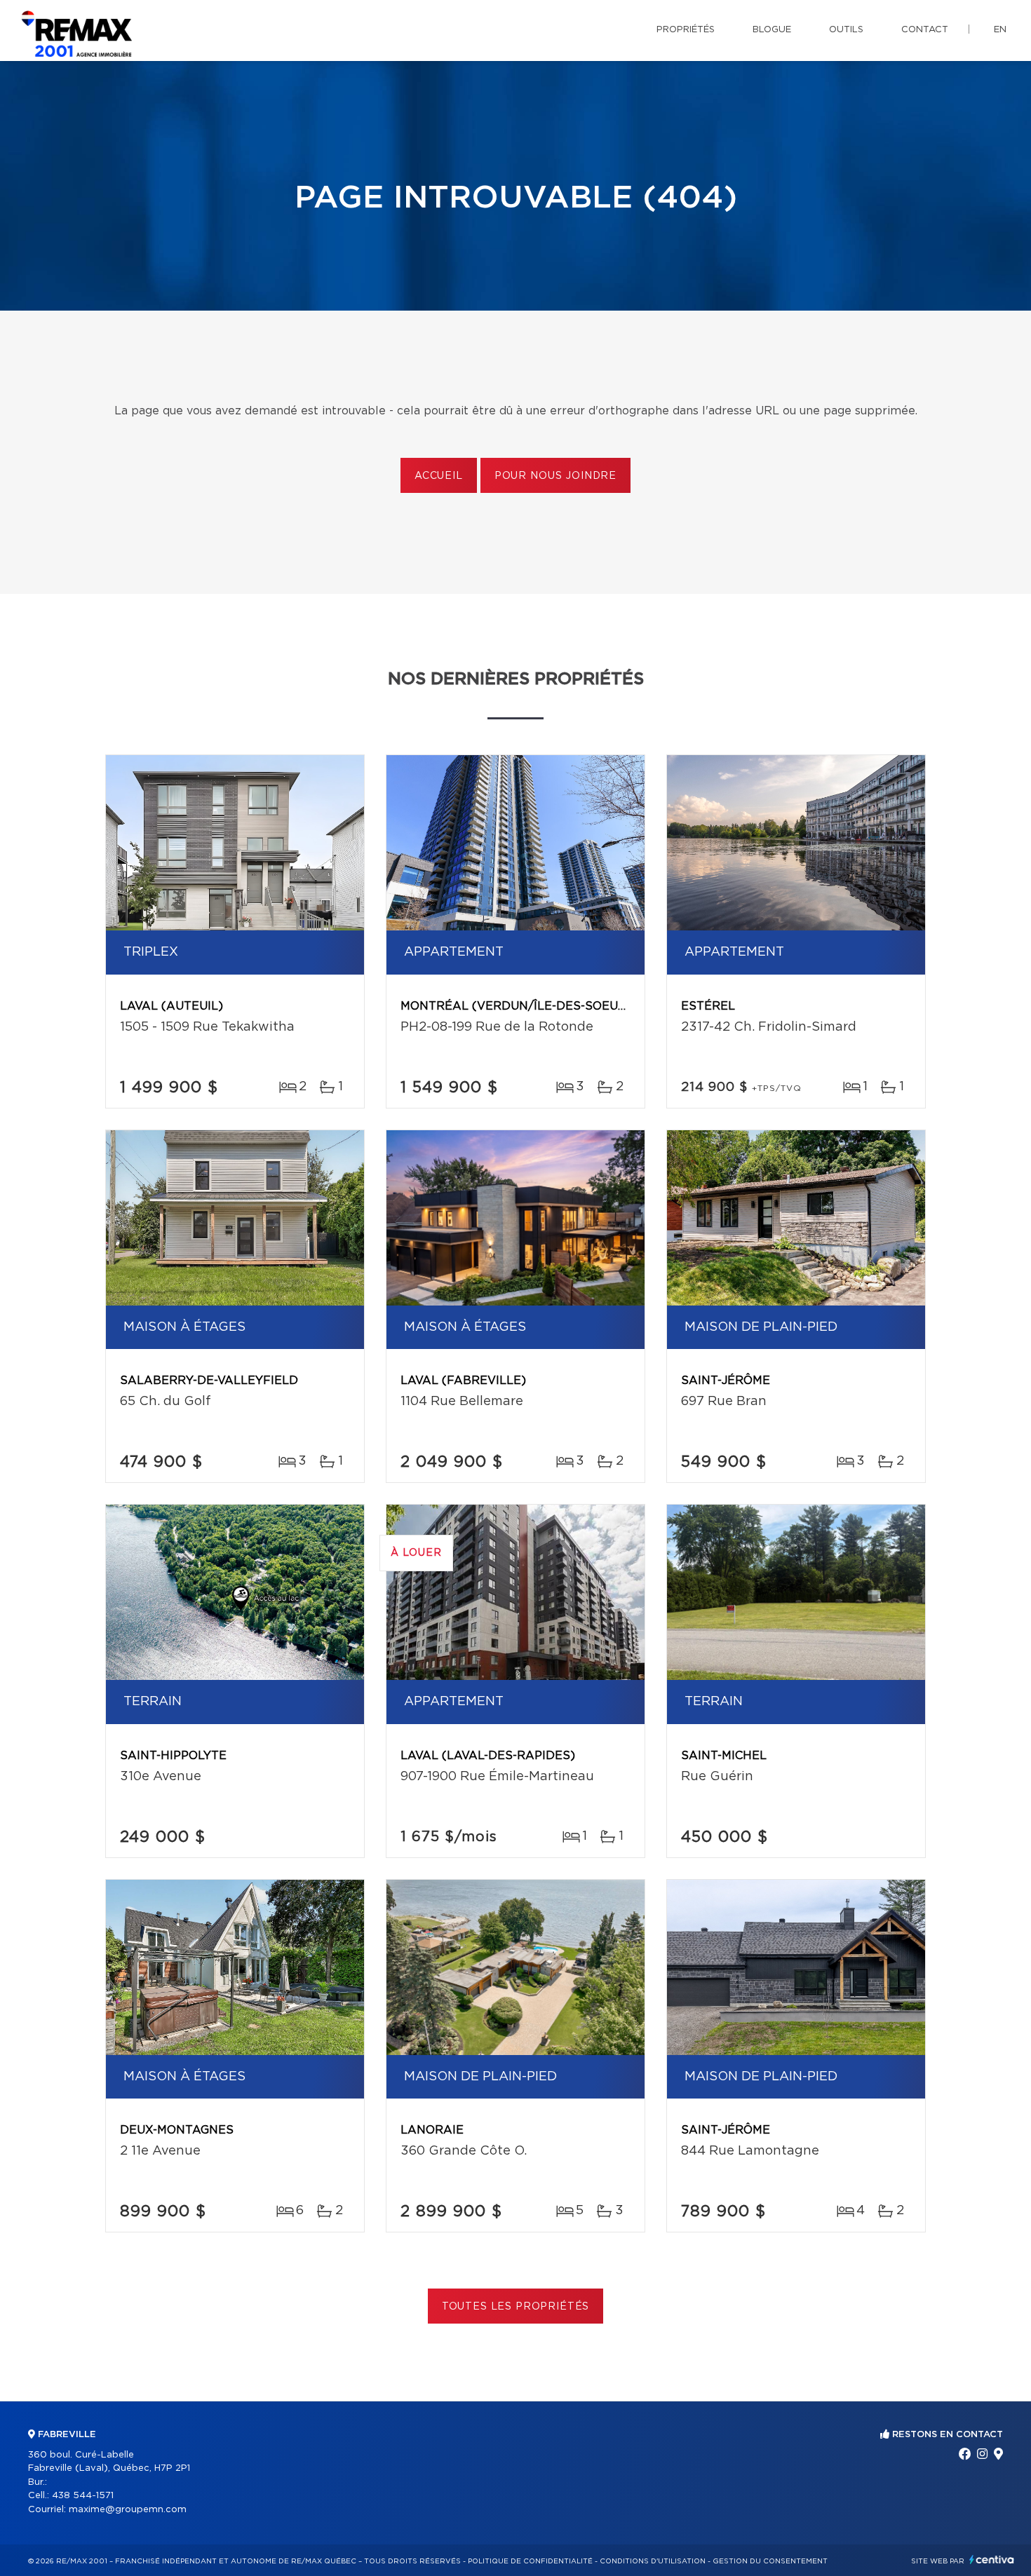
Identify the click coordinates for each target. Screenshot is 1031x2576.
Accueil (439, 476)
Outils (846, 30)
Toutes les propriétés (516, 2307)
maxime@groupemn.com (128, 2510)
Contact (925, 30)
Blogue (772, 30)
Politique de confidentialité (530, 2561)
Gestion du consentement (770, 2561)
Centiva (992, 2560)
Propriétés (686, 30)
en (1000, 30)
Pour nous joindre (555, 476)
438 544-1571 (83, 2496)
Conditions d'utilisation (653, 2561)
